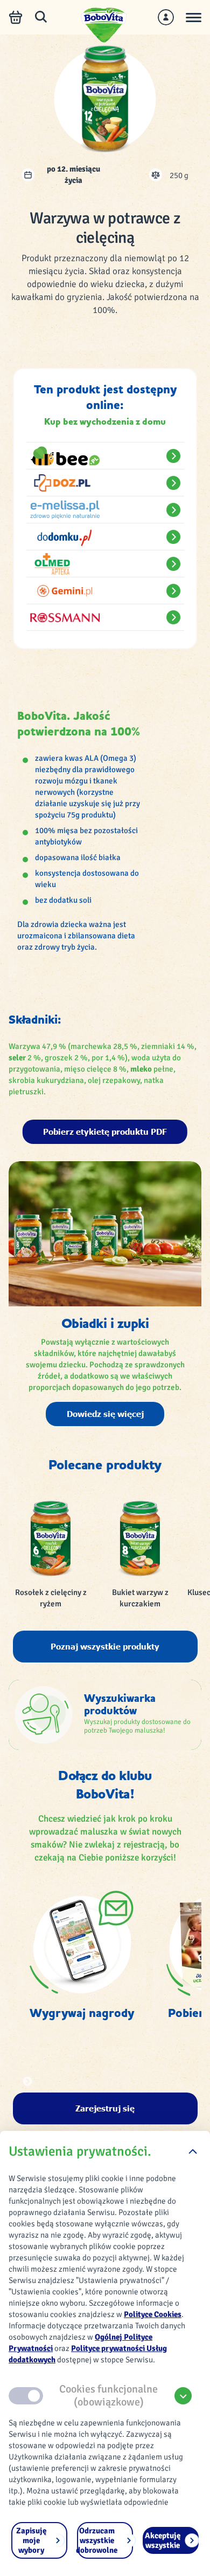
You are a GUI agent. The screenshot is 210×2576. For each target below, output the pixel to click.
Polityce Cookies (153, 2314)
